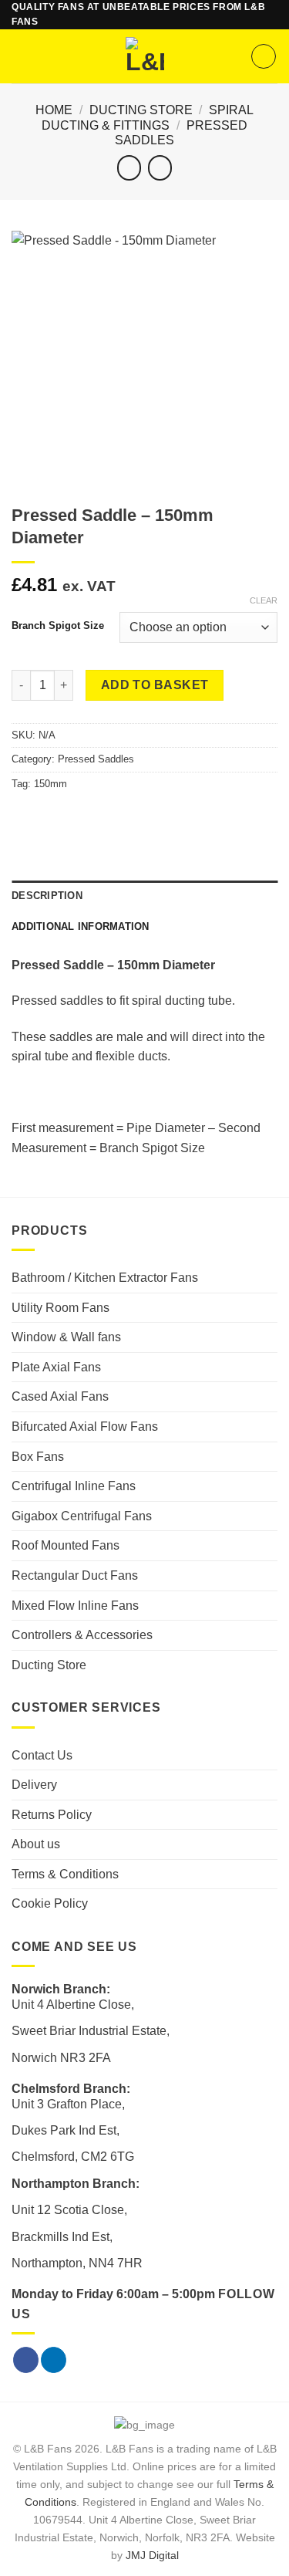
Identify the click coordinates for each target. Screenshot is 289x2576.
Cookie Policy (50, 1903)
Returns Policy (52, 1815)
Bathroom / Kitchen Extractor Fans (105, 1278)
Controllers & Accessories (82, 1635)
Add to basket (155, 685)
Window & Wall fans (66, 1337)
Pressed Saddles (96, 759)
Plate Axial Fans (56, 1367)
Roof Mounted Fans (66, 1545)
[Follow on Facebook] (26, 2360)
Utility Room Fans (60, 1308)
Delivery (34, 1785)
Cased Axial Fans (60, 1396)
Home (54, 110)
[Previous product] (160, 168)
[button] (21, 57)
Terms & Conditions (65, 1874)
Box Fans (38, 1457)
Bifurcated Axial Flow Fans (85, 1427)
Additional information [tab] (81, 926)
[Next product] (129, 168)
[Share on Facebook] (21, 816)
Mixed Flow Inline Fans (75, 1606)
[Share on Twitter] (40, 816)
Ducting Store (141, 110)
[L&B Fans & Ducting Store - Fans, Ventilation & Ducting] (144, 56)
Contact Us (42, 1755)
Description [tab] (47, 896)
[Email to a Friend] (59, 816)
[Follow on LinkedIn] (54, 2360)
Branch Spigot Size (58, 626)
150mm (50, 784)
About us (36, 1844)
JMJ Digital (152, 2555)
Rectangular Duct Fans (75, 1575)
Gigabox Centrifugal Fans (82, 1516)
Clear (264, 600)
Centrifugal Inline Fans (74, 1486)
